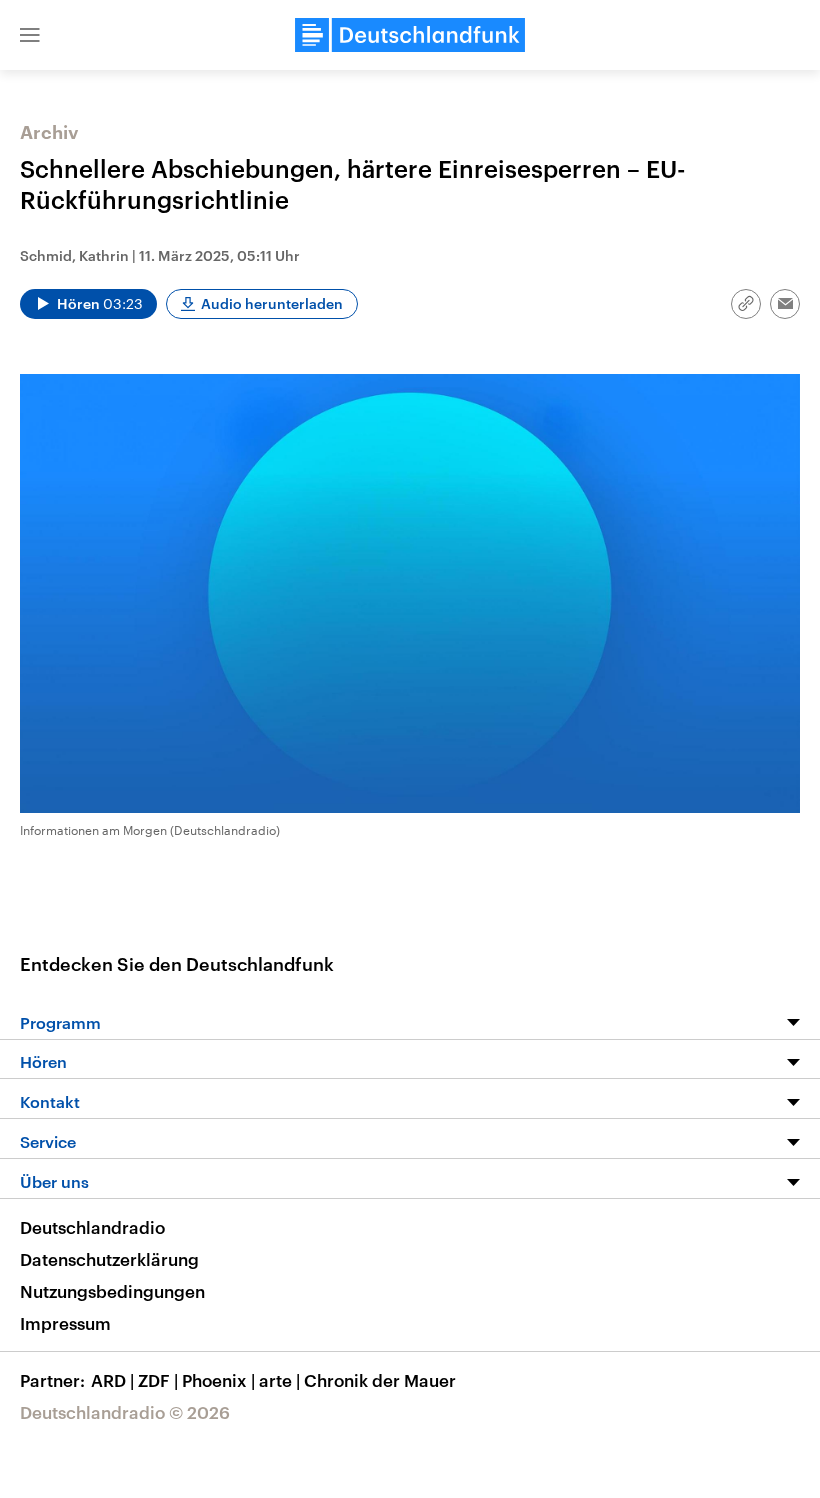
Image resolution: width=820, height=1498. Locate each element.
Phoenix (218, 1380)
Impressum (65, 1323)
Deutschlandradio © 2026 (125, 1412)
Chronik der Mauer (380, 1380)
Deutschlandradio (92, 1227)
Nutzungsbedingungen (112, 1291)
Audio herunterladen (272, 303)
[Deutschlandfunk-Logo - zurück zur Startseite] (410, 35)
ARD (112, 1380)
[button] (30, 35)
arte (279, 1380)
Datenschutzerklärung (109, 1259)
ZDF (158, 1380)
